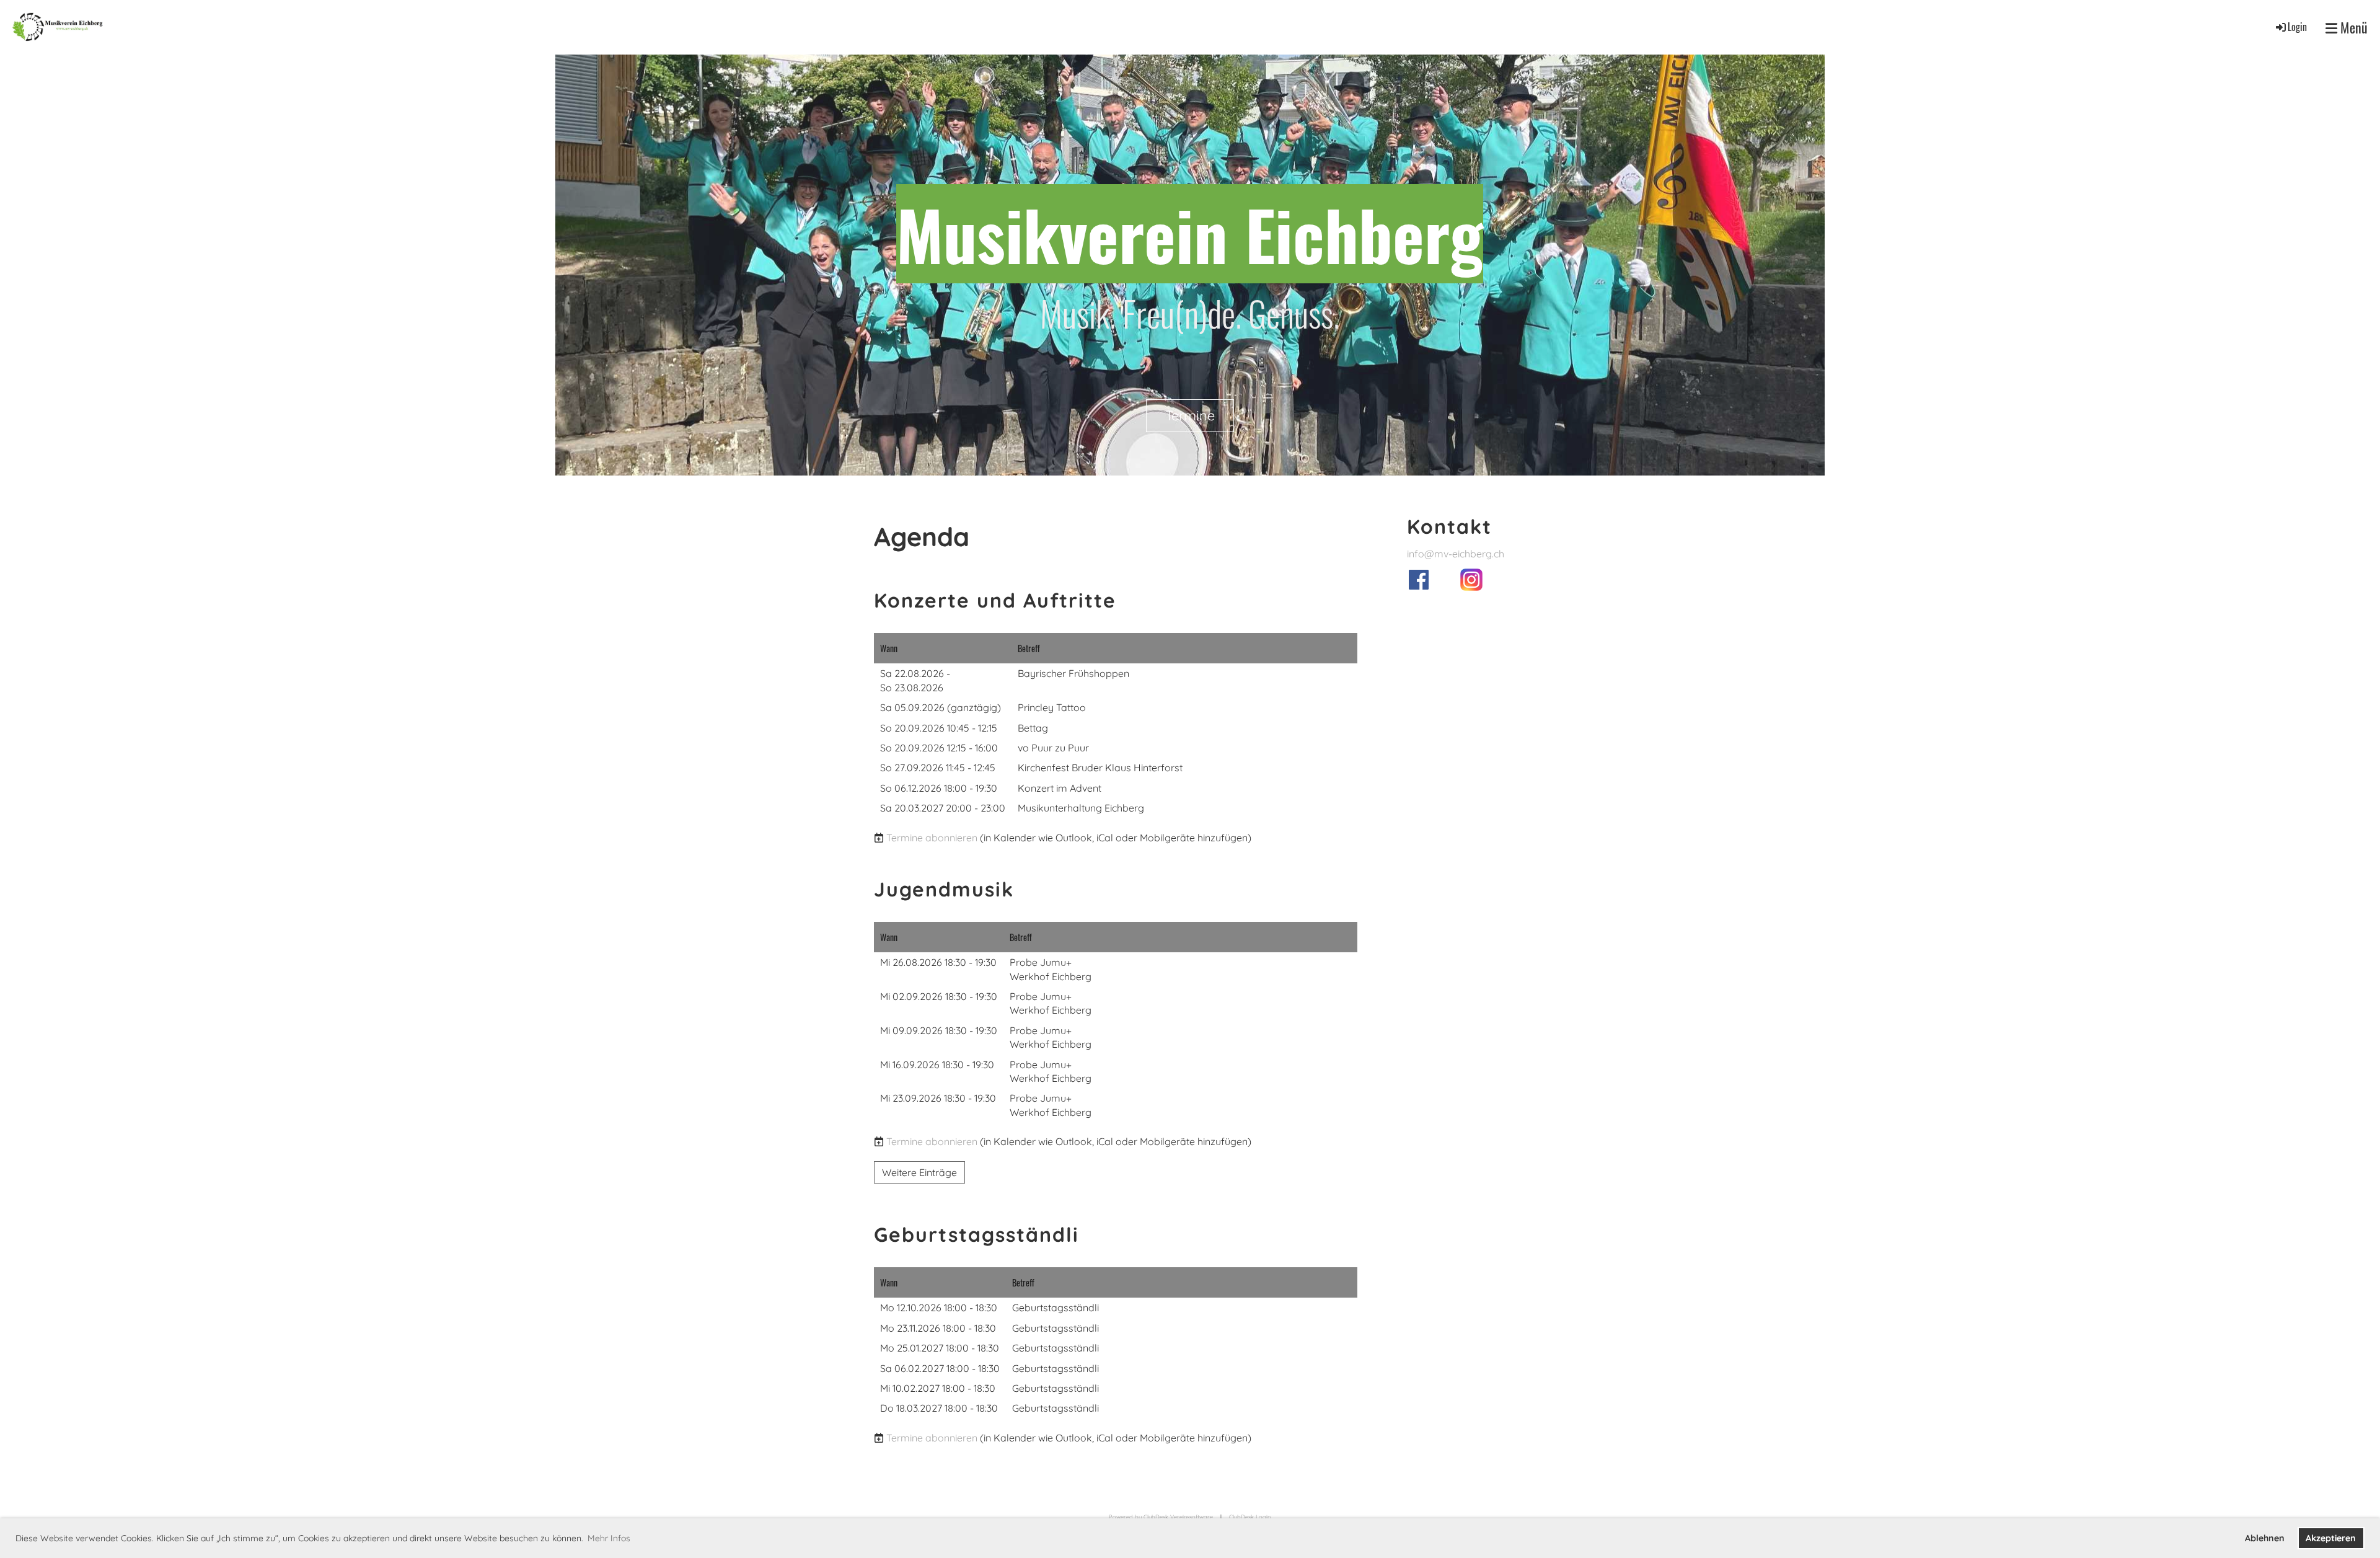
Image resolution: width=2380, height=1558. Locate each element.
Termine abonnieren (932, 838)
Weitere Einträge (919, 1172)
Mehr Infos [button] (609, 1538)
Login (2297, 27)
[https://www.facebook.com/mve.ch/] (1419, 586)
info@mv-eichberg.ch (1456, 554)
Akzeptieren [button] (2331, 1538)
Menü (2352, 28)
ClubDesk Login (1250, 1517)
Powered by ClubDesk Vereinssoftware (1161, 1517)
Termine (1190, 415)
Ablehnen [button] (2265, 1538)
